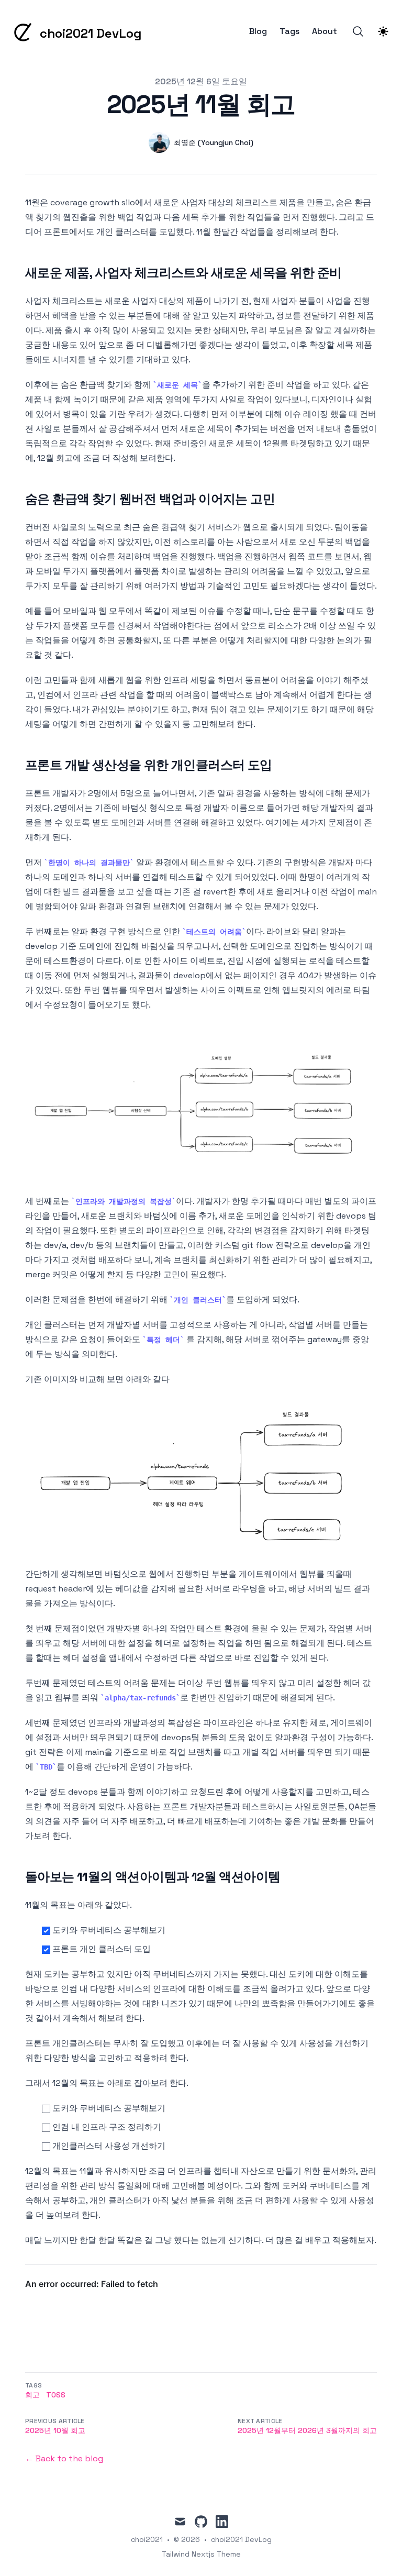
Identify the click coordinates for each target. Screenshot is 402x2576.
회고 (32, 2395)
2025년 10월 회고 (55, 2430)
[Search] (358, 31)
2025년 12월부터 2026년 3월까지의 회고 (307, 2430)
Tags (289, 31)
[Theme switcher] (383, 31)
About (325, 31)
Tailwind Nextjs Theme (201, 2554)
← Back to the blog (64, 2458)
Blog (258, 31)
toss (56, 2395)
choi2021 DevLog (241, 2539)
